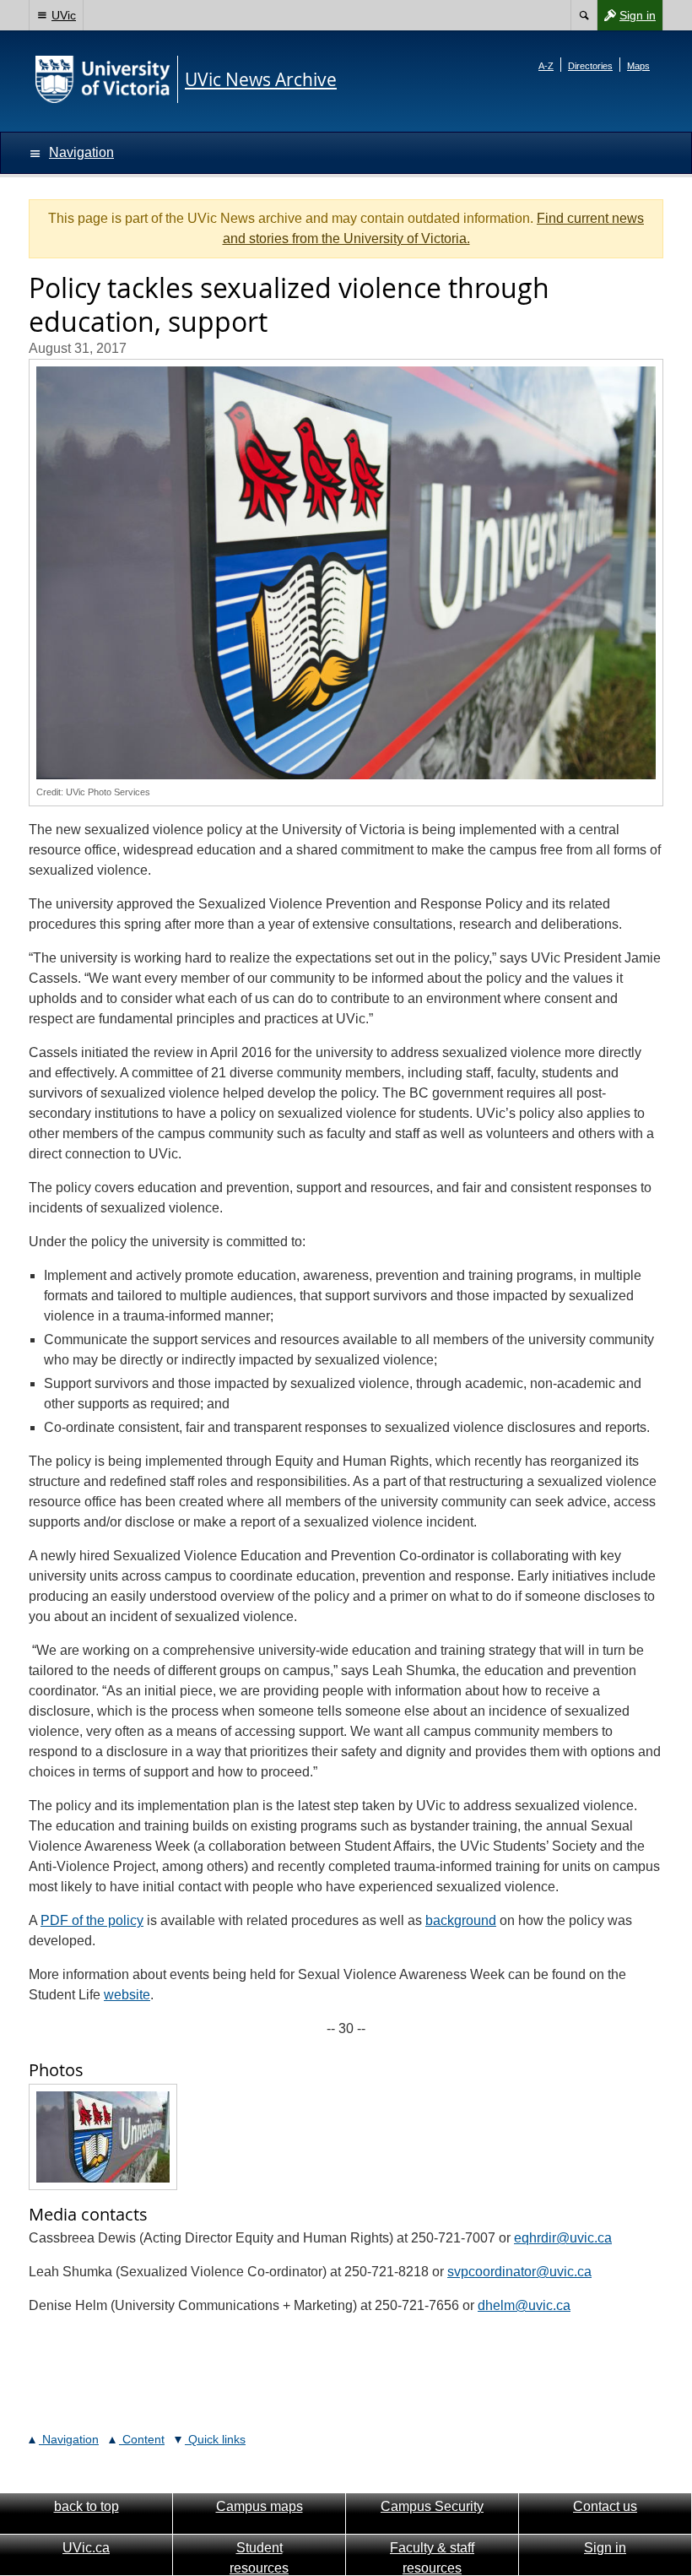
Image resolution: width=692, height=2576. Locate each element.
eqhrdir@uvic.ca (563, 2238)
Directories (590, 66)
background (461, 1920)
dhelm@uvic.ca (524, 2305)
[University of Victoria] (103, 79)
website (127, 1995)
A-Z (546, 66)
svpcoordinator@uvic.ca (519, 2272)
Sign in (626, 19)
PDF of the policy (92, 1920)
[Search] (584, 15)
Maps (638, 66)
